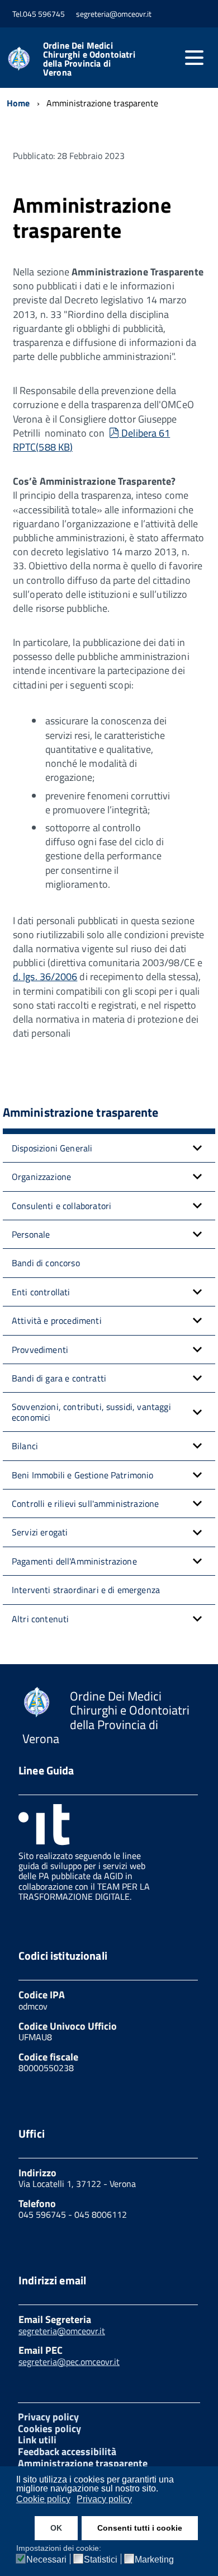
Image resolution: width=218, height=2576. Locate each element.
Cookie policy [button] (43, 2499)
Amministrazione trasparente (83, 2463)
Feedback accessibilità (67, 2451)
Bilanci (25, 1446)
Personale (31, 1234)
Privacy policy (48, 2417)
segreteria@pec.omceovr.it (69, 2362)
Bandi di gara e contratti (59, 1378)
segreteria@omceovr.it (62, 2331)
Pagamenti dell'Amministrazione (74, 1561)
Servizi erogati (40, 1532)
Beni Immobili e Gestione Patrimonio (83, 1475)
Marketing (154, 2560)
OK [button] (56, 2528)
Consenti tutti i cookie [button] (140, 2528)
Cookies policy (49, 2429)
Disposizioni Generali (52, 1148)
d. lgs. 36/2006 (45, 976)
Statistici (101, 2560)
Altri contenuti (40, 1619)
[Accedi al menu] (194, 58)
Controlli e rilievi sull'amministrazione (85, 1504)
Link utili (37, 2440)
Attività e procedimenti (57, 1320)
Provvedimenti (40, 1350)
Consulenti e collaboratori (61, 1206)
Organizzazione (41, 1177)
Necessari (46, 2560)
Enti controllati (41, 1292)
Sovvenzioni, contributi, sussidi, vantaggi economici (91, 1412)
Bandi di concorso (46, 1263)
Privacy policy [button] (104, 2499)
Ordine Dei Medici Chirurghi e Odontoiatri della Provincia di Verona (89, 59)
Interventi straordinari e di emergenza (86, 1590)
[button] (197, 1148)
